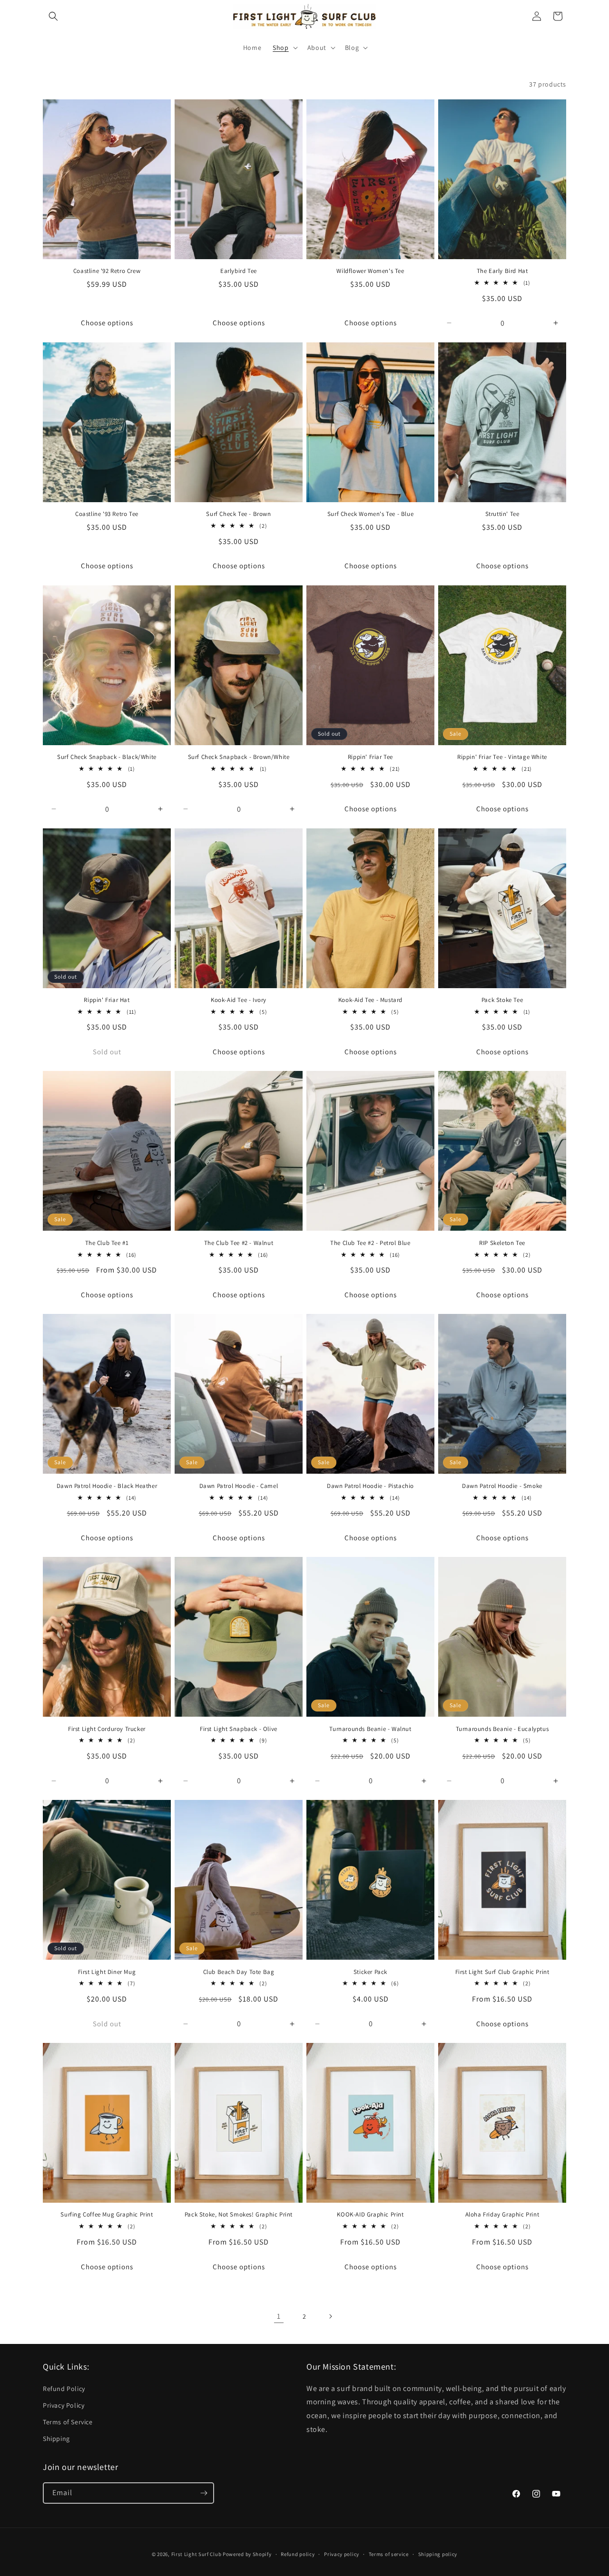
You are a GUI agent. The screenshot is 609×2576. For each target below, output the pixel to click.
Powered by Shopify (247, 2554)
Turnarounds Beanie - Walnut (370, 1729)
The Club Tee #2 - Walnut (239, 1243)
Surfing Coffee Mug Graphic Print (107, 2215)
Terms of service (389, 2554)
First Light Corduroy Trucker (107, 1729)
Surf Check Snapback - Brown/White (239, 757)
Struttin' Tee (502, 514)
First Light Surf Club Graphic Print (502, 1972)
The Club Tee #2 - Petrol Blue (370, 1243)
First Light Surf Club (196, 2554)
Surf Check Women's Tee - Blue (370, 514)
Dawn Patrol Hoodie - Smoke (502, 1486)
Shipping (56, 2439)
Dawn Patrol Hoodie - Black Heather (107, 1486)
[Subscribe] (204, 2493)
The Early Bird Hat (502, 271)
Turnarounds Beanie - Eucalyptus (502, 1729)
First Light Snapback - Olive (239, 1729)
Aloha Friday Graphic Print (502, 2215)
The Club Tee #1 (107, 1243)
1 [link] (279, 2316)
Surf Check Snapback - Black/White (107, 757)
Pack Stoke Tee (502, 1000)
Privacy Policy (64, 2405)
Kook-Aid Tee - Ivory (239, 1000)
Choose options (107, 323)
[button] (53, 16)
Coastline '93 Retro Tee (107, 514)
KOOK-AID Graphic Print (370, 2215)
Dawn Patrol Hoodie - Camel (239, 1486)
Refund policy (298, 2554)
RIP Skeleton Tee (502, 1243)
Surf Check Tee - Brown (238, 514)
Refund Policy (64, 2389)
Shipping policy (438, 2554)
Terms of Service (68, 2422)
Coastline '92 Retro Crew (107, 271)
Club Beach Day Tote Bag (239, 1972)
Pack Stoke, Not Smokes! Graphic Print (239, 2215)
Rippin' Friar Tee (370, 757)
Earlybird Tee (239, 271)
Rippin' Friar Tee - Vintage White (502, 757)
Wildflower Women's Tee (370, 271)
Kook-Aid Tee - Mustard (370, 1000)
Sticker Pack (370, 1972)
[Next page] (330, 2316)
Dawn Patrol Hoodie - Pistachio (370, 1486)
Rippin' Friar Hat (107, 1000)
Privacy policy (342, 2554)
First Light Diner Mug (107, 1972)
